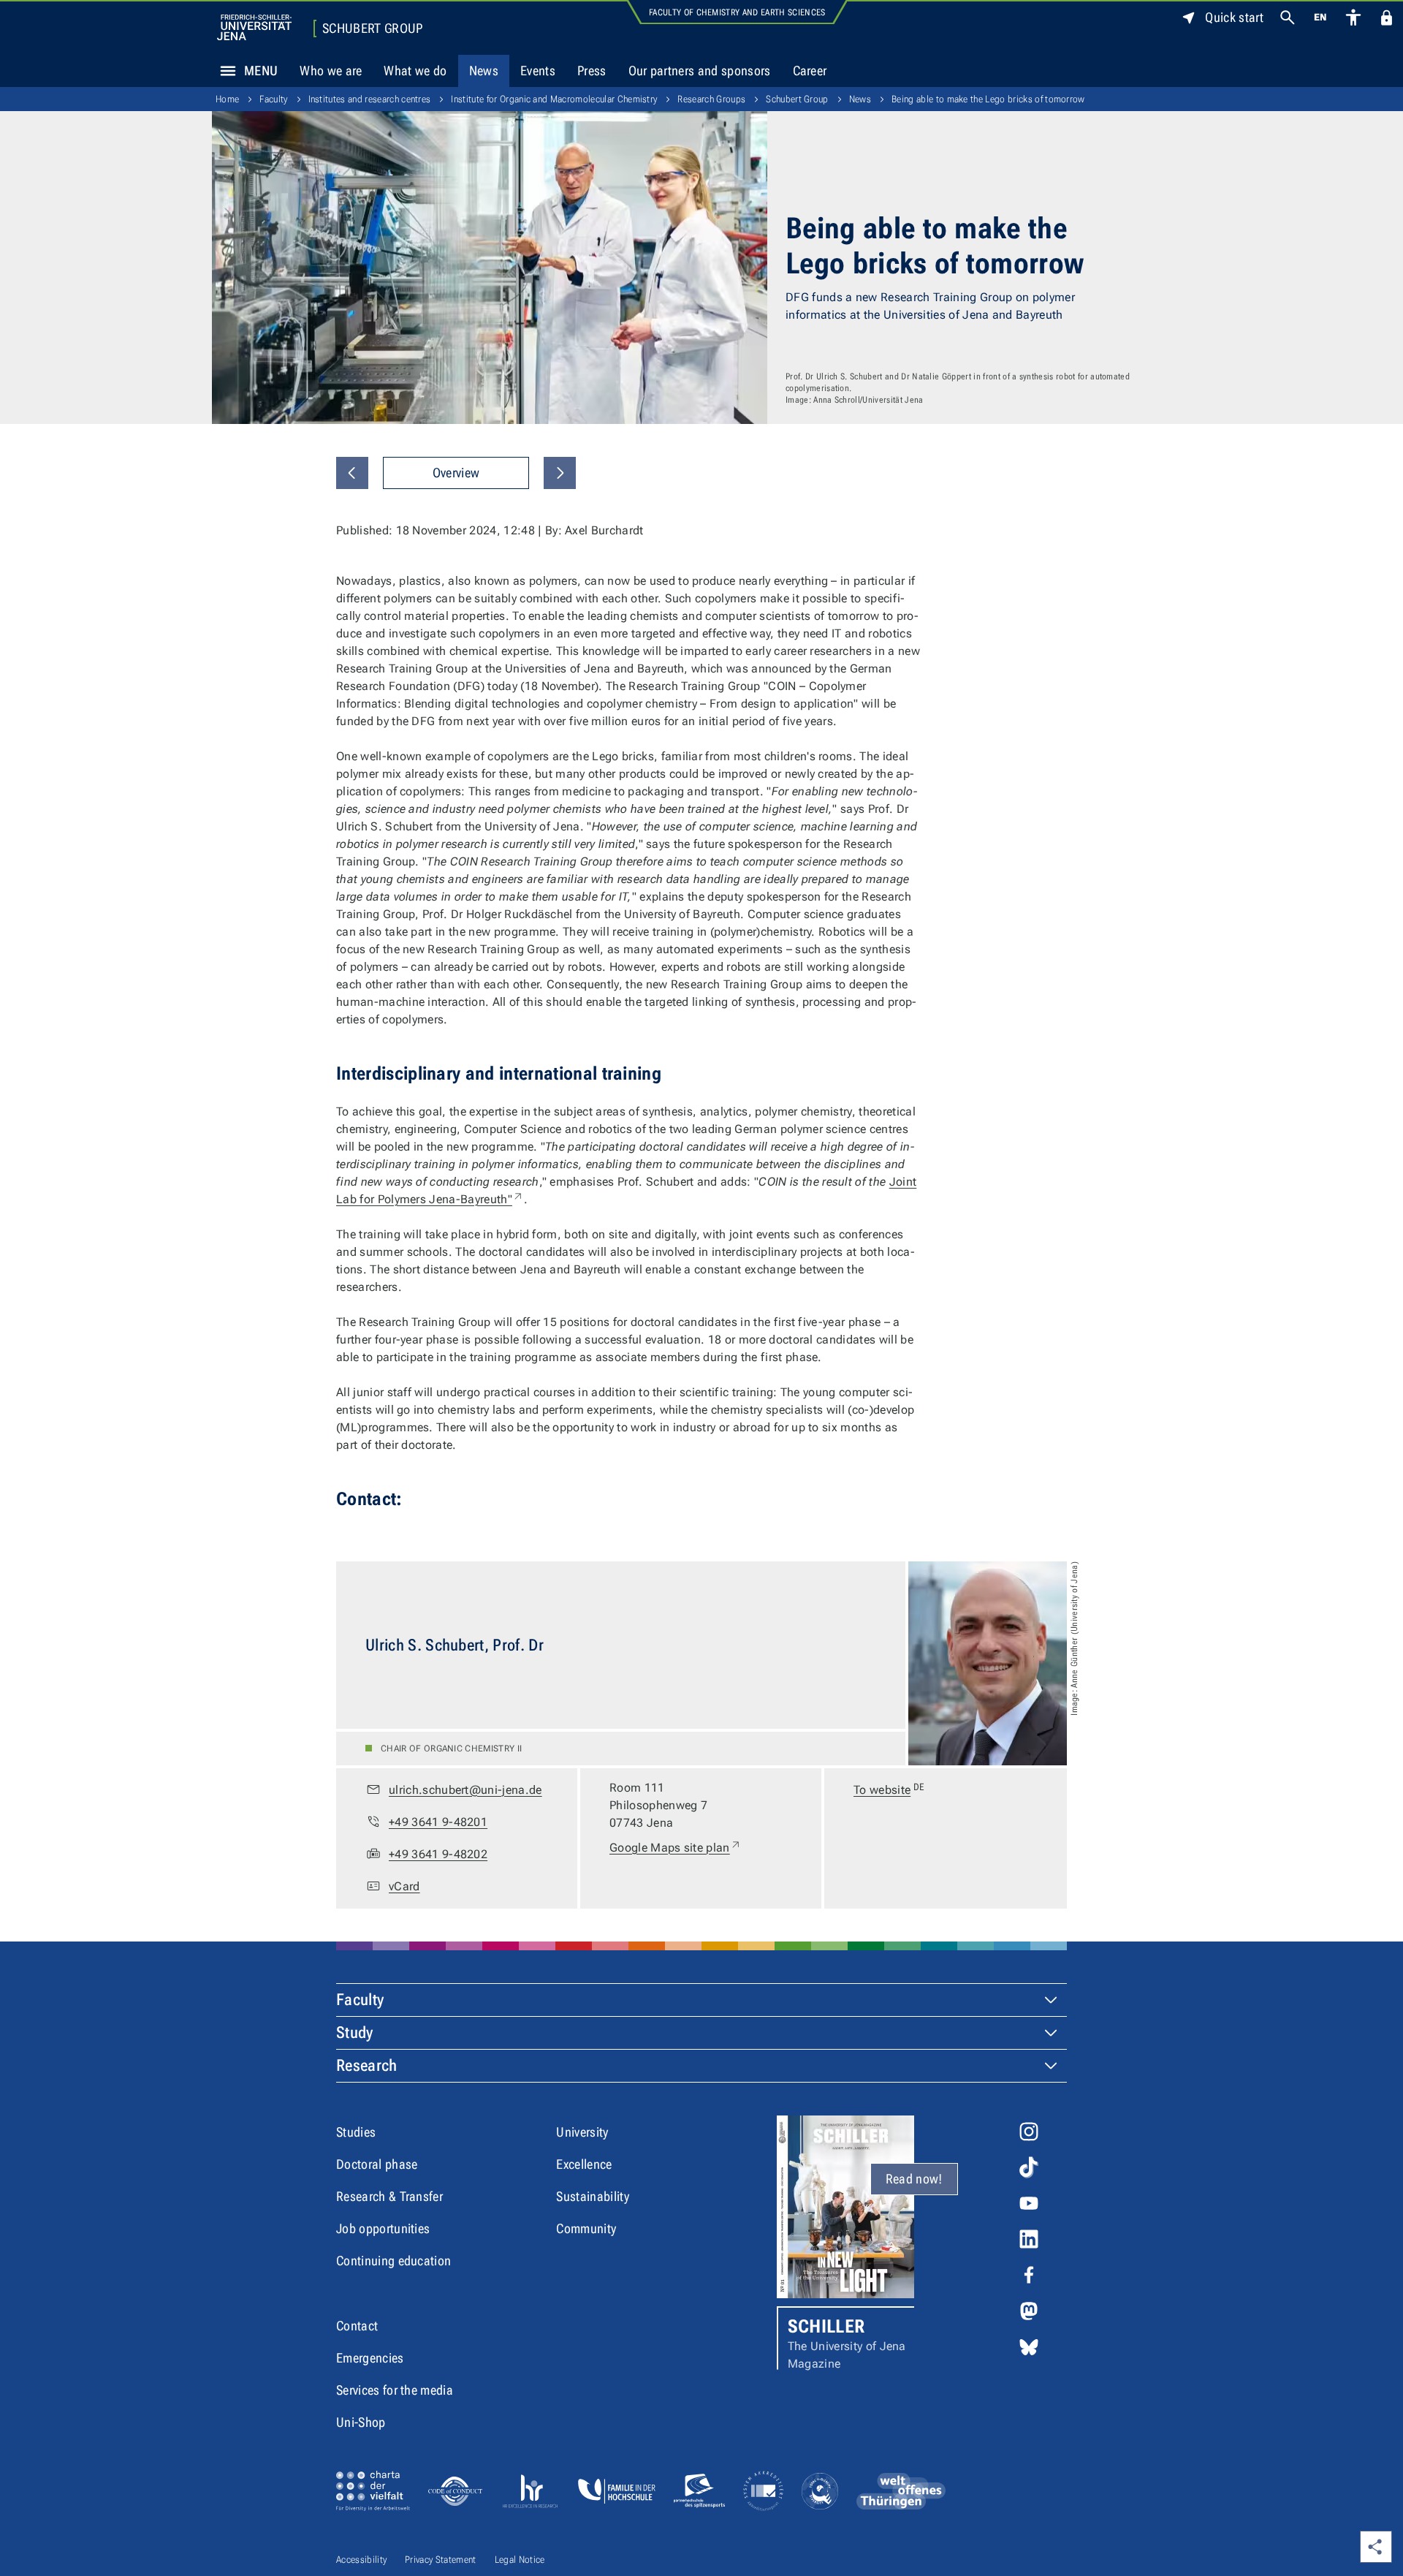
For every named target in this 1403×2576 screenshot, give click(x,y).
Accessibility (361, 2560)
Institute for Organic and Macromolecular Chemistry (554, 99)
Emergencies (370, 2358)
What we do (415, 71)
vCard (404, 1886)
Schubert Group (372, 29)
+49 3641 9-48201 (438, 1822)
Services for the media (395, 2390)
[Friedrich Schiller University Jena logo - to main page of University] (254, 27)
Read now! (914, 2179)
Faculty (273, 99)
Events (538, 71)
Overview (456, 473)
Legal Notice (520, 2560)
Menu (261, 71)
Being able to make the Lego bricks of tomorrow (988, 99)
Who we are (331, 71)
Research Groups (711, 99)
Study (355, 2033)
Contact (357, 2326)
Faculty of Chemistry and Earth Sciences (737, 12)
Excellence (584, 2164)
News (484, 71)
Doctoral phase (377, 2164)
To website (889, 1789)
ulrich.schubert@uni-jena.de (465, 1790)
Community (586, 2228)
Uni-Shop (361, 2422)
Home (227, 99)
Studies (356, 2132)
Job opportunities (383, 2228)
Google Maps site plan (676, 1847)
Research (367, 2065)
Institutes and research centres (370, 99)
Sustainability (592, 2196)
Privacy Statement (440, 2560)
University (582, 2132)
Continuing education (393, 2261)
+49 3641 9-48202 (438, 1854)
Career (810, 71)
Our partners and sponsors (700, 71)
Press (592, 71)
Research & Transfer (389, 2196)
